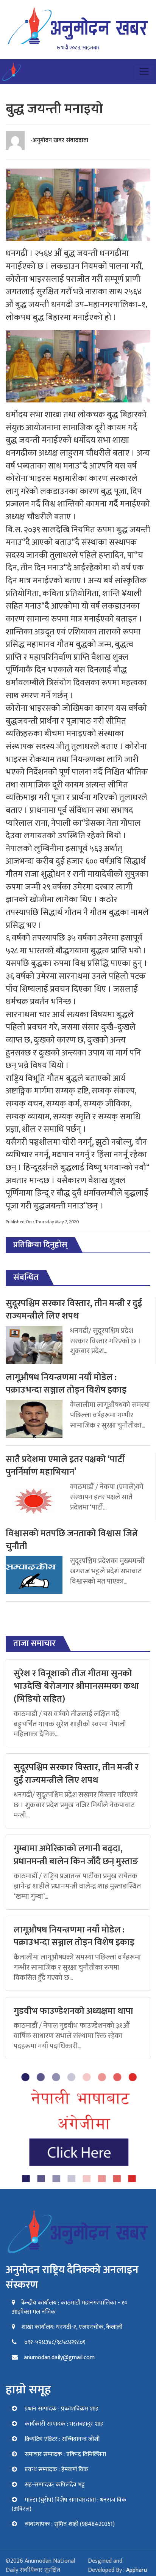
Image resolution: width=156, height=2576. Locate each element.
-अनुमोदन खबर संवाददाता (59, 140)
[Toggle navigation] (144, 72)
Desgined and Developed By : (117, 2566)
